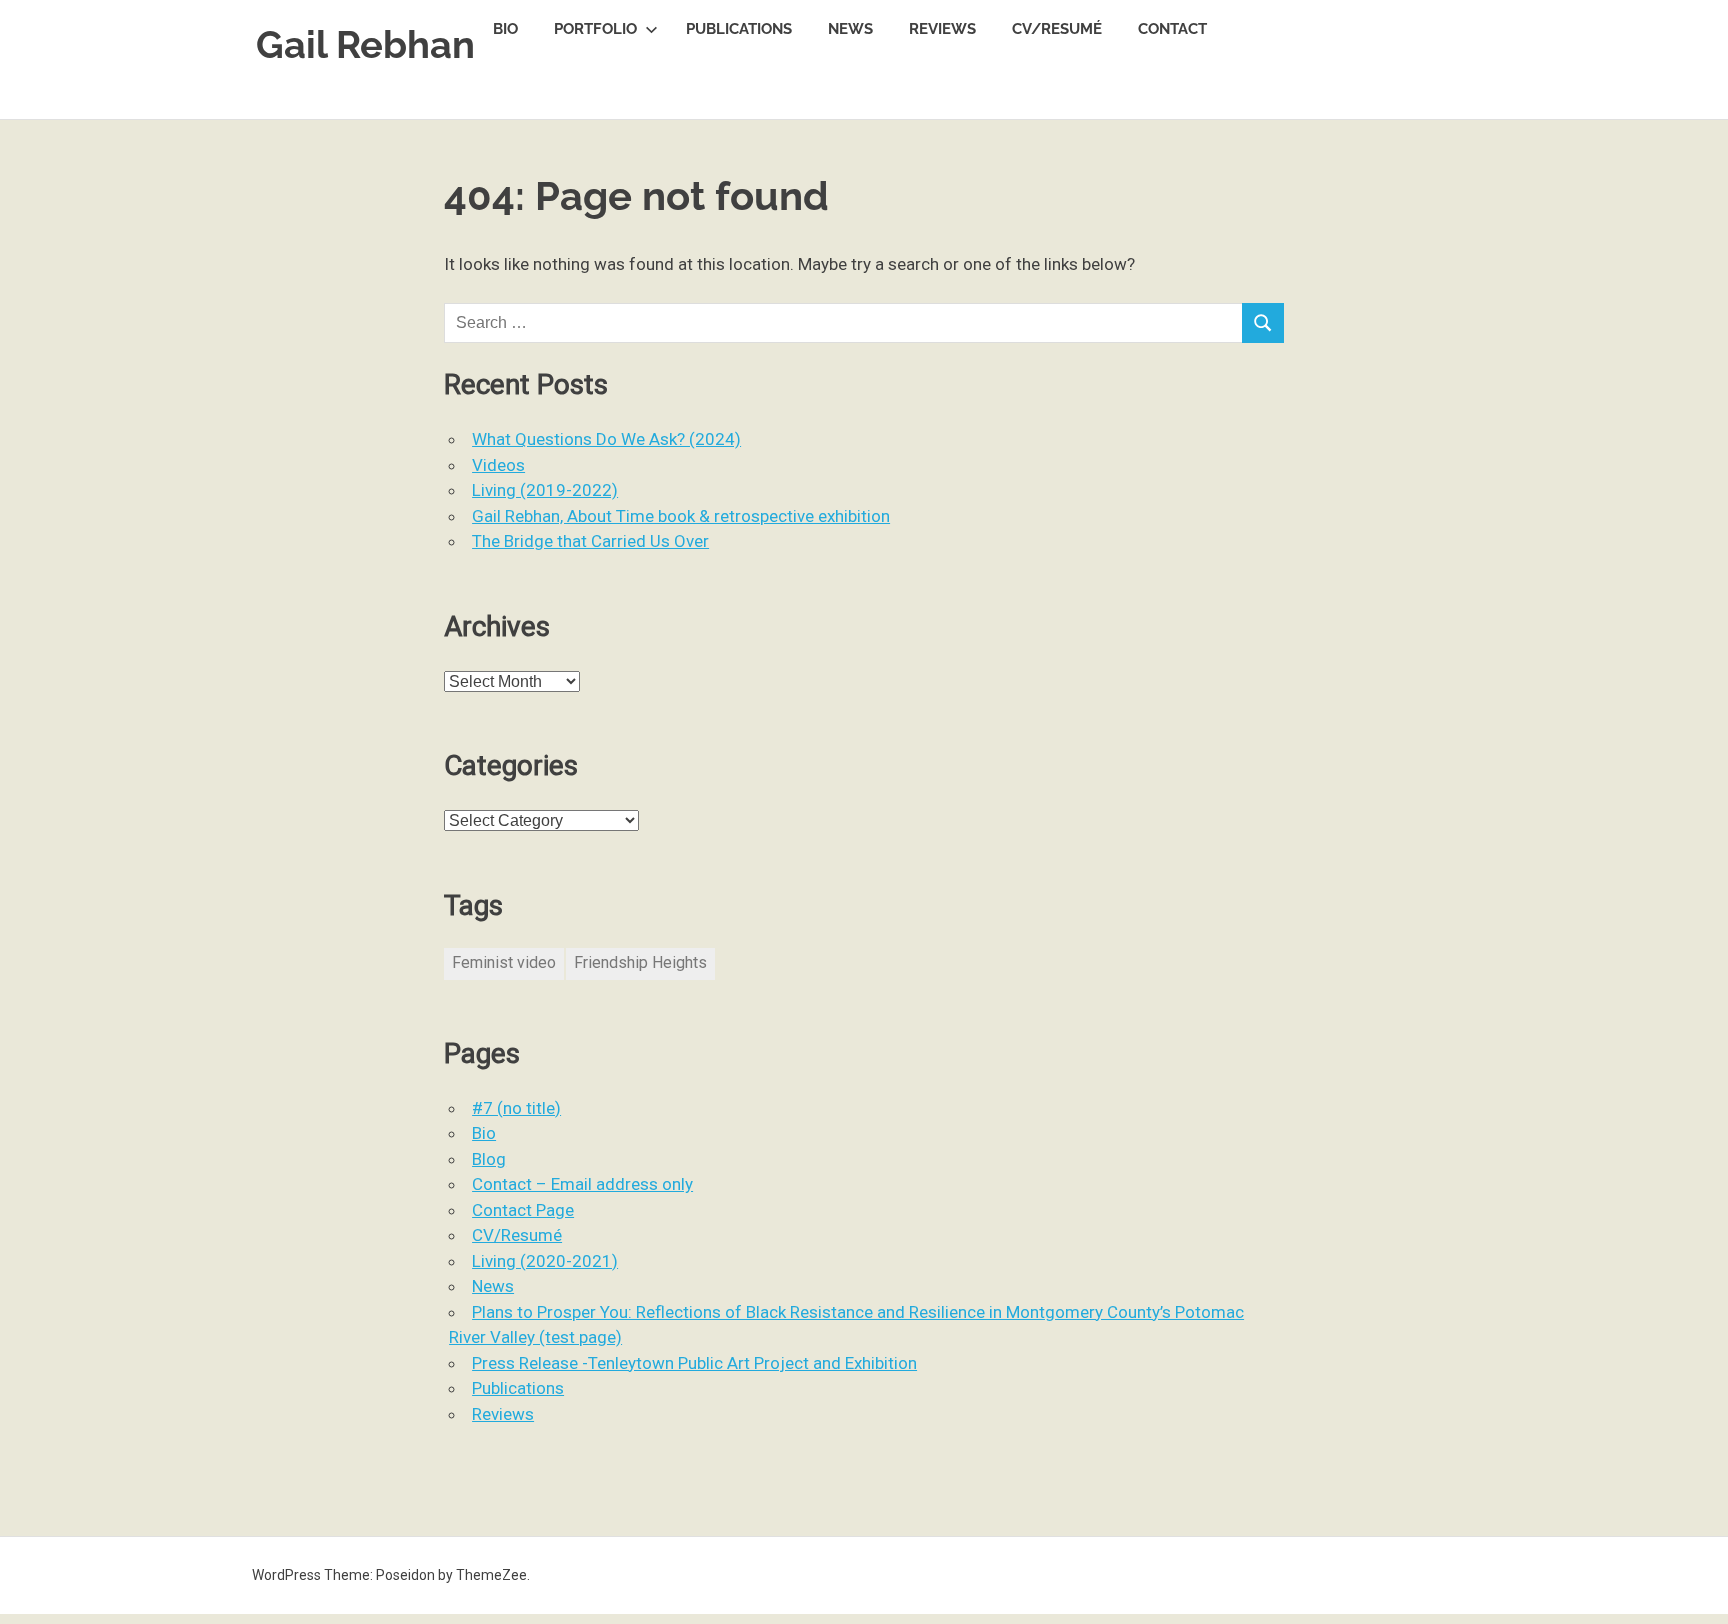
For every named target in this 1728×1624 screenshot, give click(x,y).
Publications (739, 29)
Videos (498, 465)
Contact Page (523, 1210)
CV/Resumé (1057, 29)
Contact (1172, 29)
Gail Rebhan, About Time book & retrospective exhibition (681, 516)
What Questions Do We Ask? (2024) (606, 439)
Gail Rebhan (365, 44)
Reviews (942, 29)
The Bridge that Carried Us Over (590, 541)
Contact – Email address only (582, 1184)
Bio (505, 29)
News (850, 29)
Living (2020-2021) (545, 1261)
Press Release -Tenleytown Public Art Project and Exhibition (694, 1363)
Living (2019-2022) (545, 490)
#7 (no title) (516, 1108)
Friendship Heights (640, 962)
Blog (489, 1159)
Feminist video (504, 962)
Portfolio (595, 29)
